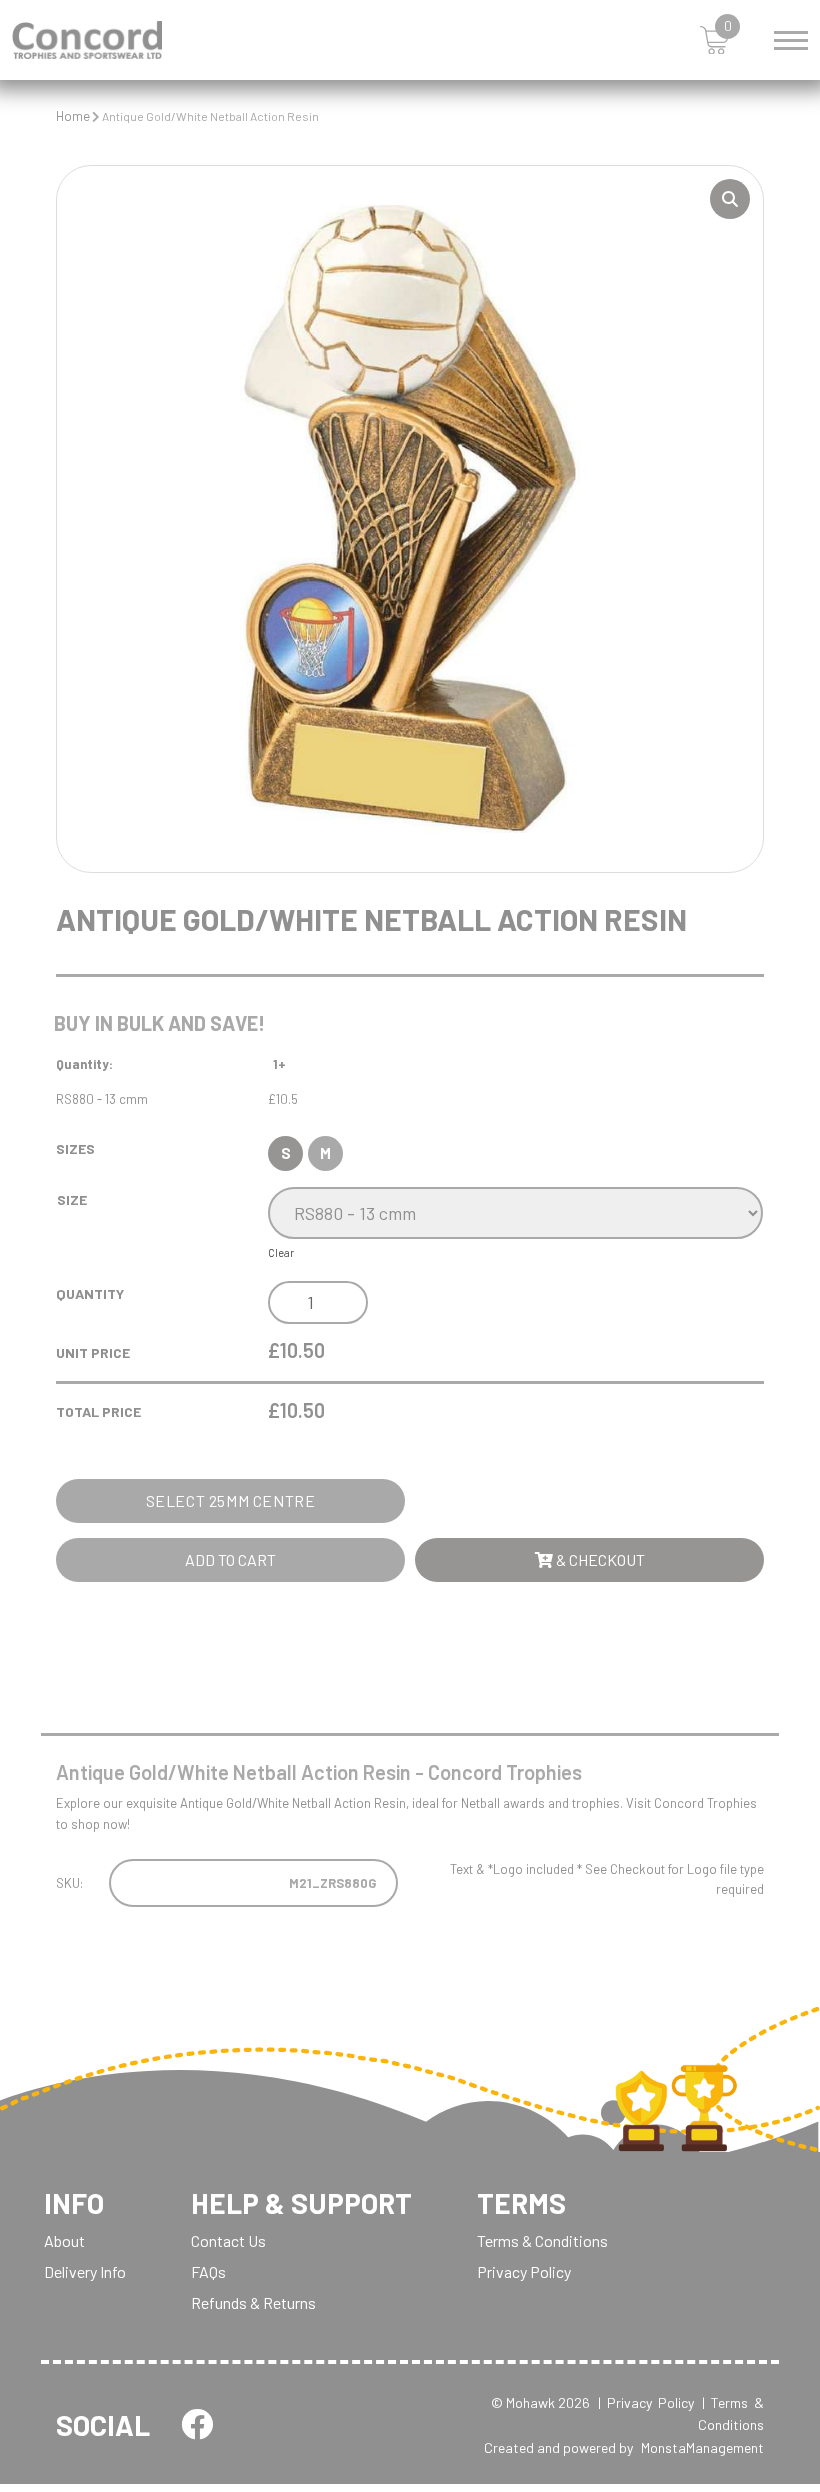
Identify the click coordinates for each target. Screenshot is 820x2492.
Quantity (90, 1293)
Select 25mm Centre (231, 1500)
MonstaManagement (702, 2447)
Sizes (75, 1148)
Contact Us (228, 2240)
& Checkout (599, 1559)
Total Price (98, 1411)
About (64, 2240)
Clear (281, 1252)
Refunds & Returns (253, 2302)
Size (72, 1199)
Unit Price (93, 1352)
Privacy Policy (524, 2271)
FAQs (208, 2271)
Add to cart (230, 1559)
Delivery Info (85, 2271)
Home (73, 116)
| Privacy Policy (646, 2402)
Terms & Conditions (542, 2240)
